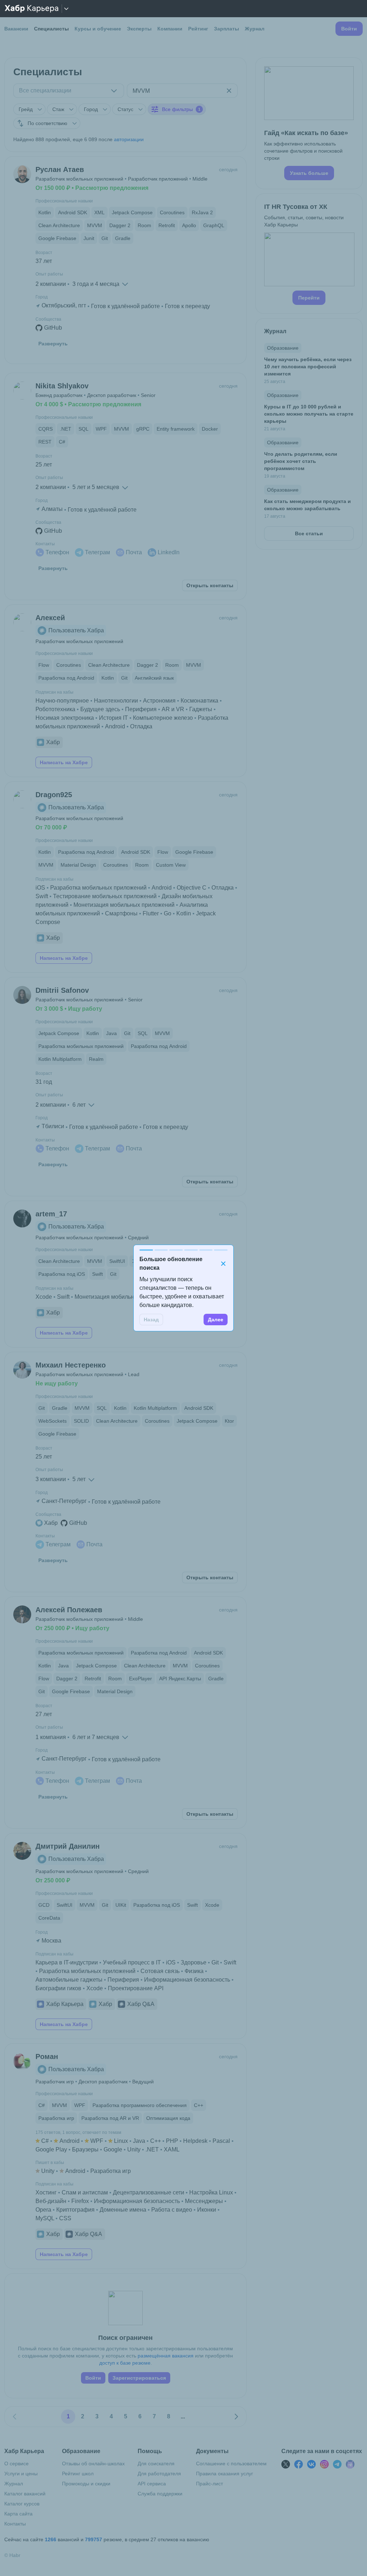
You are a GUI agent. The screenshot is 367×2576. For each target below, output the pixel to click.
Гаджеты (201, 709)
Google (113, 2149)
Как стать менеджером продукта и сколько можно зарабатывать (308, 505)
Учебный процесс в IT (132, 1962)
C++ (156, 2141)
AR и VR (173, 709)
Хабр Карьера (65, 2004)
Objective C (192, 888)
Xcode (44, 1297)
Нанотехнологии (116, 701)
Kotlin (184, 913)
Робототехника (55, 709)
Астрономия (159, 701)
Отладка (141, 726)
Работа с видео (172, 2210)
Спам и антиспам (85, 2192)
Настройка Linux (211, 2192)
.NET (152, 2149)
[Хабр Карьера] (32, 9)
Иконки (207, 2210)
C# (45, 2141)
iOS (40, 888)
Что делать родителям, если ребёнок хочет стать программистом (301, 461)
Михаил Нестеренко (71, 1365)
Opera (43, 2210)
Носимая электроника (65, 718)
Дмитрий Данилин (68, 1846)
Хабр (53, 742)
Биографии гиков (58, 1988)
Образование (283, 348)
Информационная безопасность (187, 1980)
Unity (134, 2149)
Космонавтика (199, 701)
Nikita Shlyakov (62, 386)
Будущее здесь (100, 709)
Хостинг (46, 2192)
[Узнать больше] (309, 123)
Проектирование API (136, 1988)
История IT (113, 718)
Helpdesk (195, 2141)
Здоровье (194, 1962)
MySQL (45, 2218)
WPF (97, 2141)
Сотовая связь (160, 1971)
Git (215, 1962)
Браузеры (85, 2149)
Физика (194, 1971)
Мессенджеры (204, 2201)
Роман (47, 2057)
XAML (172, 2149)
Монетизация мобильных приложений (124, 905)
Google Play (51, 2149)
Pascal (221, 2141)
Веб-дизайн (51, 2201)
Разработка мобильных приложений (98, 888)
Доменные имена (123, 2210)
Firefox (80, 2201)
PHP (172, 2141)
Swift (42, 896)
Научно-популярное (62, 701)
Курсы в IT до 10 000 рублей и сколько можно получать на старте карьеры (309, 414)
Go (168, 913)
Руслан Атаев (60, 169)
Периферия (141, 709)
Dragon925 (54, 795)
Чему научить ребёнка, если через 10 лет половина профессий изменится (308, 367)
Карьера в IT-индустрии (67, 1962)
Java (139, 2141)
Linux (121, 2141)
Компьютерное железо (163, 718)
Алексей (50, 618)
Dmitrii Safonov (62, 990)
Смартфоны (121, 913)
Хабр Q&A (141, 2004)
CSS (65, 2218)
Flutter (151, 913)
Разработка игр (111, 2171)
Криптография (75, 2210)
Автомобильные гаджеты (69, 1980)
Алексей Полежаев (69, 1610)
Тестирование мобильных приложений (105, 896)
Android (115, 726)
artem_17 (51, 1214)
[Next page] (236, 2417)
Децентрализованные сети (149, 2192)
